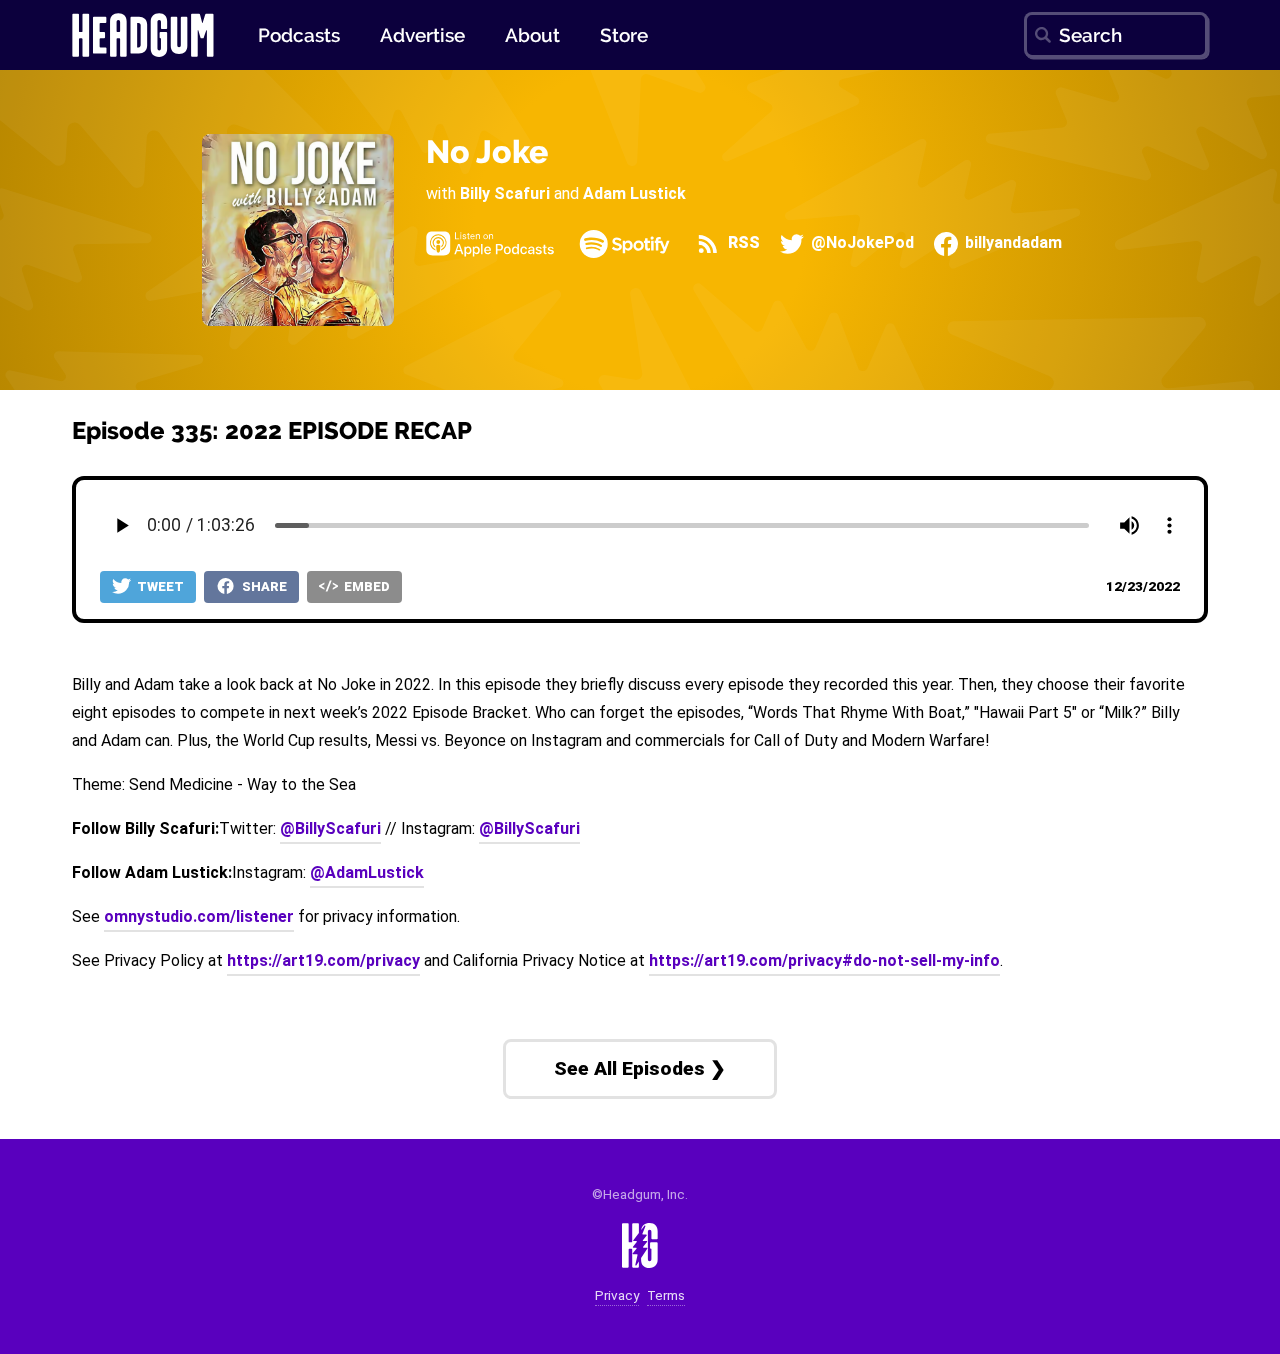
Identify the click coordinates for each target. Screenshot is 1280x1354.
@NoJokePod (860, 243)
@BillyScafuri (330, 828)
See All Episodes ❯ (640, 1068)
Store (624, 35)
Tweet (159, 586)
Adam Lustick (634, 193)
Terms (666, 1295)
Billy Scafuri (505, 193)
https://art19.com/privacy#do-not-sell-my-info (824, 960)
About (532, 35)
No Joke (487, 151)
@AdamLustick (367, 872)
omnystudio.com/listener (199, 916)
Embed (365, 586)
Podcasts (299, 35)
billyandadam (1011, 243)
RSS (741, 243)
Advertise (422, 35)
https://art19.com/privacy (323, 960)
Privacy (617, 1295)
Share (263, 586)
